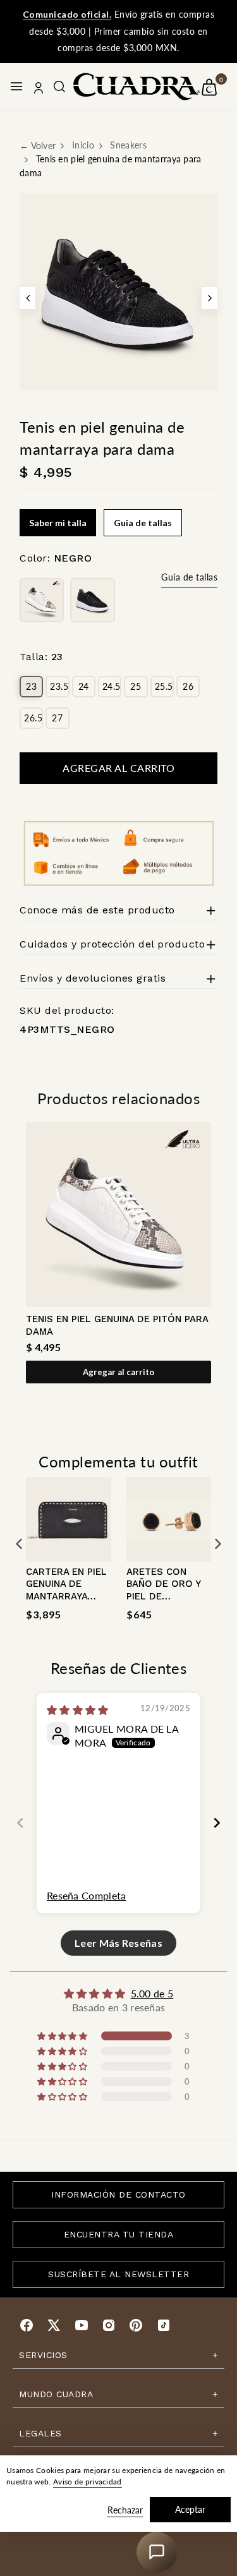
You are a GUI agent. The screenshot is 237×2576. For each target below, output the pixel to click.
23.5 (59, 686)
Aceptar (190, 2509)
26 (188, 686)
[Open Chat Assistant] (157, 2552)
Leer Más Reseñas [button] (118, 1943)
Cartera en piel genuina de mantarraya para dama (66, 1590)
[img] (78, 1710)
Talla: (41, 657)
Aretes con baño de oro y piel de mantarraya (78, 2338)
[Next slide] (217, 1823)
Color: (56, 558)
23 (31, 686)
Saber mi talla (58, 523)
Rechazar (125, 2510)
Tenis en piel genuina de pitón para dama (117, 1325)
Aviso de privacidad (88, 2482)
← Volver (38, 146)
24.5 (112, 686)
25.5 (164, 686)
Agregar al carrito (118, 1372)
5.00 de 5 (152, 1993)
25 (136, 686)
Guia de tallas (143, 523)
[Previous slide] (20, 1823)
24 (84, 686)
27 (57, 718)
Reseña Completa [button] (87, 1895)
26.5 (33, 718)
